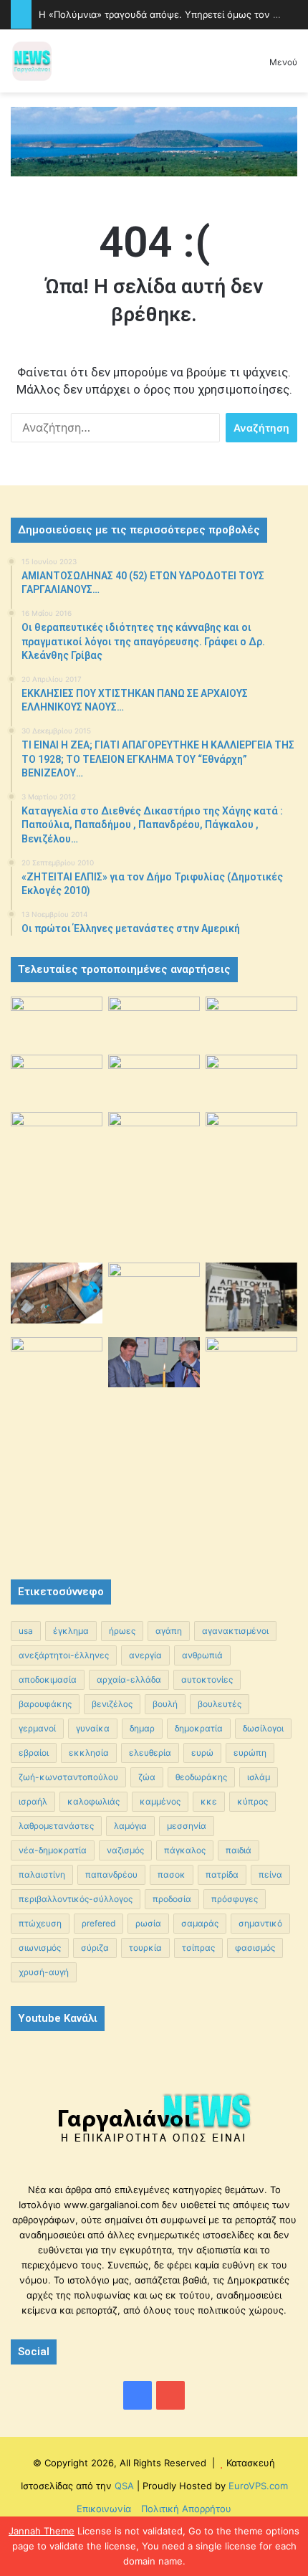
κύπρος (252, 1801)
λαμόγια (130, 1826)
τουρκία (145, 1948)
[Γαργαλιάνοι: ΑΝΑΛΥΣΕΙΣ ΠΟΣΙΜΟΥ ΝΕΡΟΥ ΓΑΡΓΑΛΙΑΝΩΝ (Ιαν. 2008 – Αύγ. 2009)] (154, 1293)
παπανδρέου (111, 1874)
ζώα (147, 1777)
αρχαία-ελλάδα (129, 1679)
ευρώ (202, 1753)
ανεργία (145, 1655)
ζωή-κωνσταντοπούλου (68, 1777)
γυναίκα (93, 1728)
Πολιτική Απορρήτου (186, 2509)
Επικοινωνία (104, 2509)
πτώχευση (40, 1923)
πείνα (270, 1874)
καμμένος (160, 1801)
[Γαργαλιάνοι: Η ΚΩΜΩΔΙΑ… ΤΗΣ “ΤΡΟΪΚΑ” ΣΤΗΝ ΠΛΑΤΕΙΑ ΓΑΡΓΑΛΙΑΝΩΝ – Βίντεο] (251, 1146)
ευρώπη (250, 1753)
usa (26, 1631)
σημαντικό (260, 1923)
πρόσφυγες (235, 1899)
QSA (123, 2486)
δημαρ (142, 1728)
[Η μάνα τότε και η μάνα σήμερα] (251, 1022)
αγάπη (169, 1631)
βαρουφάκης (45, 1704)
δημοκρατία (199, 1728)
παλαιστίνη (42, 1874)
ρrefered (98, 1923)
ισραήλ (33, 1801)
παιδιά (239, 1850)
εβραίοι (34, 1753)
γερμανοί (37, 1728)
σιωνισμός (40, 1948)
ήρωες (122, 1631)
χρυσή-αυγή (44, 1972)
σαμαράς (200, 1923)
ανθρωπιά (202, 1655)
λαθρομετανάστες (56, 1826)
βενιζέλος (112, 1704)
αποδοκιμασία (48, 1679)
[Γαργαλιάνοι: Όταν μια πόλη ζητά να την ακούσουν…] (251, 1080)
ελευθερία (150, 1753)
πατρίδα (222, 1874)
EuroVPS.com (258, 2486)
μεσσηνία (187, 1826)
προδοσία (172, 1899)
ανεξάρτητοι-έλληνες (64, 1655)
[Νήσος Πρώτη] (154, 141)
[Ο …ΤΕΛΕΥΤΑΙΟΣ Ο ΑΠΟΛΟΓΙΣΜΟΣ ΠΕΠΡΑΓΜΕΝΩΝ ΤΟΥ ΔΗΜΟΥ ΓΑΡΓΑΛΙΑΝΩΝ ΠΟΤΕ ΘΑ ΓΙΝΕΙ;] (251, 1445)
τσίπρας (198, 1948)
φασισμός (255, 1948)
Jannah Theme (42, 2531)
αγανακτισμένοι (235, 1631)
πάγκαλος (185, 1850)
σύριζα (95, 1948)
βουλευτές (220, 1704)
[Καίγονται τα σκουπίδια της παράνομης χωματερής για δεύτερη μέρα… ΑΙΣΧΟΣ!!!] (57, 1370)
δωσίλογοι (263, 1728)
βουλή (165, 1704)
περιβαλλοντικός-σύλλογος (76, 1899)
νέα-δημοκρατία (53, 1850)
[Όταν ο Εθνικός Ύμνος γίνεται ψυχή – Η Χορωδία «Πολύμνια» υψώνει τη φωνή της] (57, 1080)
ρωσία (148, 1923)
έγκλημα (71, 1631)
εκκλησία (89, 1753)
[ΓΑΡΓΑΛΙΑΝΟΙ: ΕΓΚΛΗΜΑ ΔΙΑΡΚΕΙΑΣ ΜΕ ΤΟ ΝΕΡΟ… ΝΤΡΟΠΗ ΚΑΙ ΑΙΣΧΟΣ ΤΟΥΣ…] (57, 1128)
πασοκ (172, 1874)
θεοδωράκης (201, 1777)
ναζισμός (125, 1850)
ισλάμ (259, 1777)
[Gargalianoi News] (32, 61)
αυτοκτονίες (207, 1679)
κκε (209, 1801)
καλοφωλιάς (93, 1801)
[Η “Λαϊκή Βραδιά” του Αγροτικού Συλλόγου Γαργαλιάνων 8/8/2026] (57, 1022)
